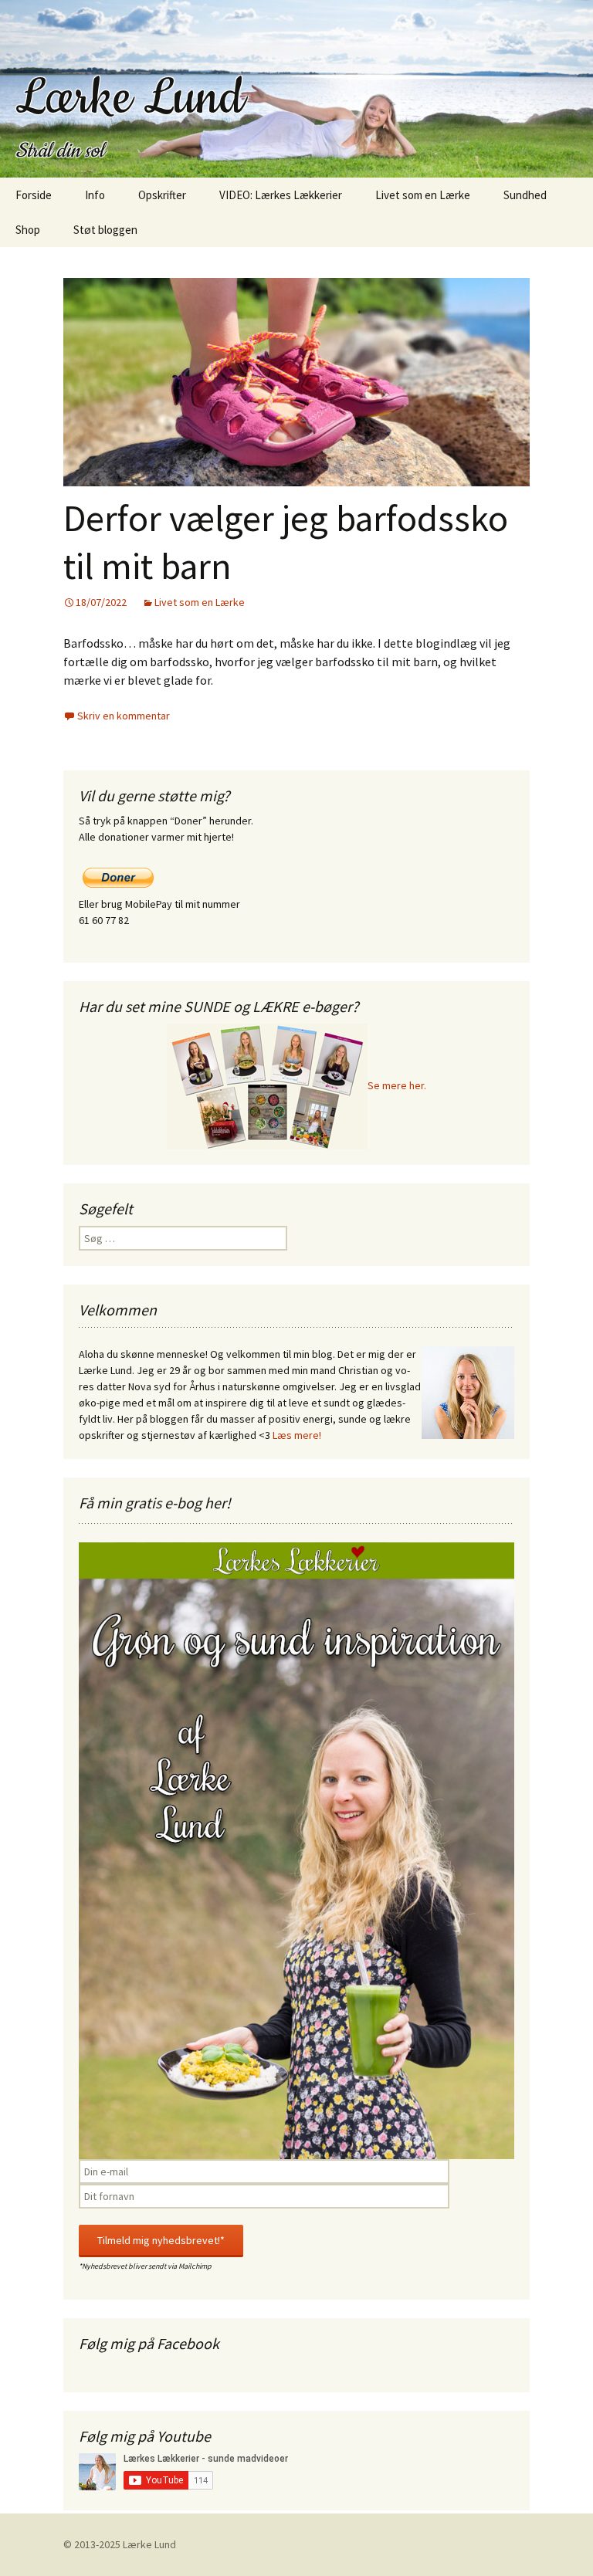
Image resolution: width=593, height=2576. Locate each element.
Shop (28, 230)
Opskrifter (162, 195)
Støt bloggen (105, 230)
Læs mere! (297, 1435)
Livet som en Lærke (423, 195)
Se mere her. (397, 1085)
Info (95, 195)
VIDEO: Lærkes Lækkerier (281, 195)
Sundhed (525, 195)
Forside (34, 195)
